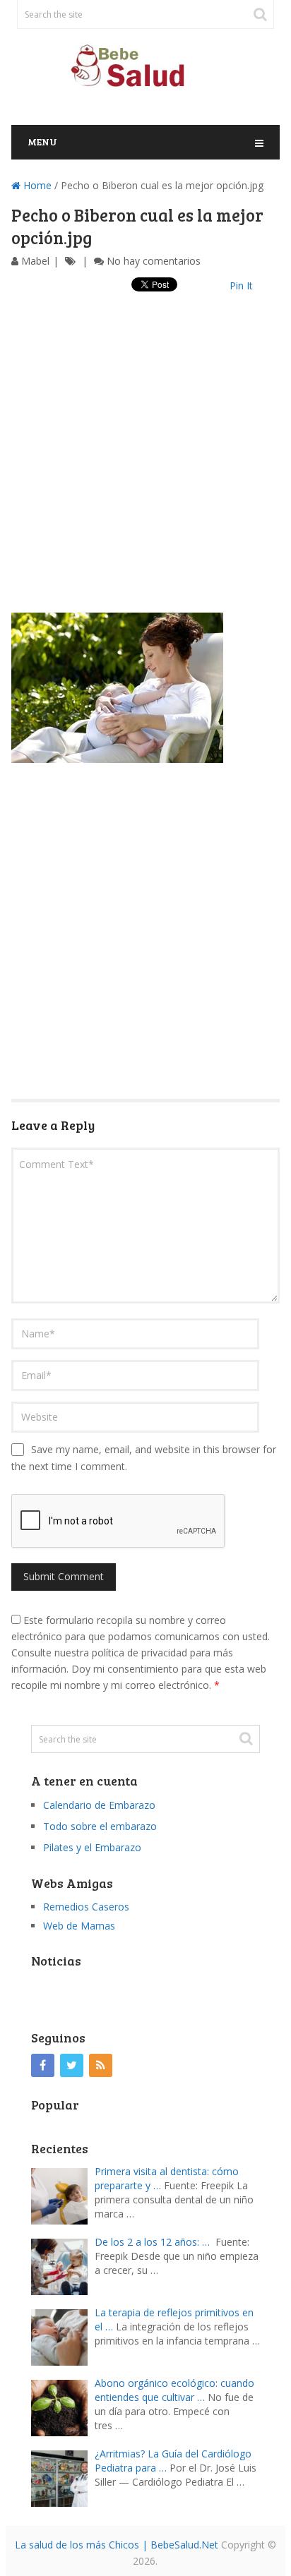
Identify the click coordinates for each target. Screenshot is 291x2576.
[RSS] (101, 2065)
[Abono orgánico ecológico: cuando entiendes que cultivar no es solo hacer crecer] (63, 2406)
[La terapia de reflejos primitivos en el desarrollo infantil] (63, 2336)
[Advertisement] (145, 467)
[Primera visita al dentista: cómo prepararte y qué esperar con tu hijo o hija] (63, 2195)
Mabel (35, 261)
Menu (42, 142)
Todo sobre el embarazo (100, 1826)
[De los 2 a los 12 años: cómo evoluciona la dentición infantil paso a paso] (63, 2265)
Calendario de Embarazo (99, 1805)
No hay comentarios (154, 261)
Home (36, 185)
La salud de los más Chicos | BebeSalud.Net (117, 2545)
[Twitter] (72, 2065)
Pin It (241, 285)
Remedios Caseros (86, 1907)
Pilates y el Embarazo (92, 1847)
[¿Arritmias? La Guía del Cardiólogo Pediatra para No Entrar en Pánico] (63, 2477)
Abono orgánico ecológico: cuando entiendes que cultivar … (174, 2390)
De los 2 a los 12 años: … (152, 2242)
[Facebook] (43, 2065)
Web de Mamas (79, 1926)
